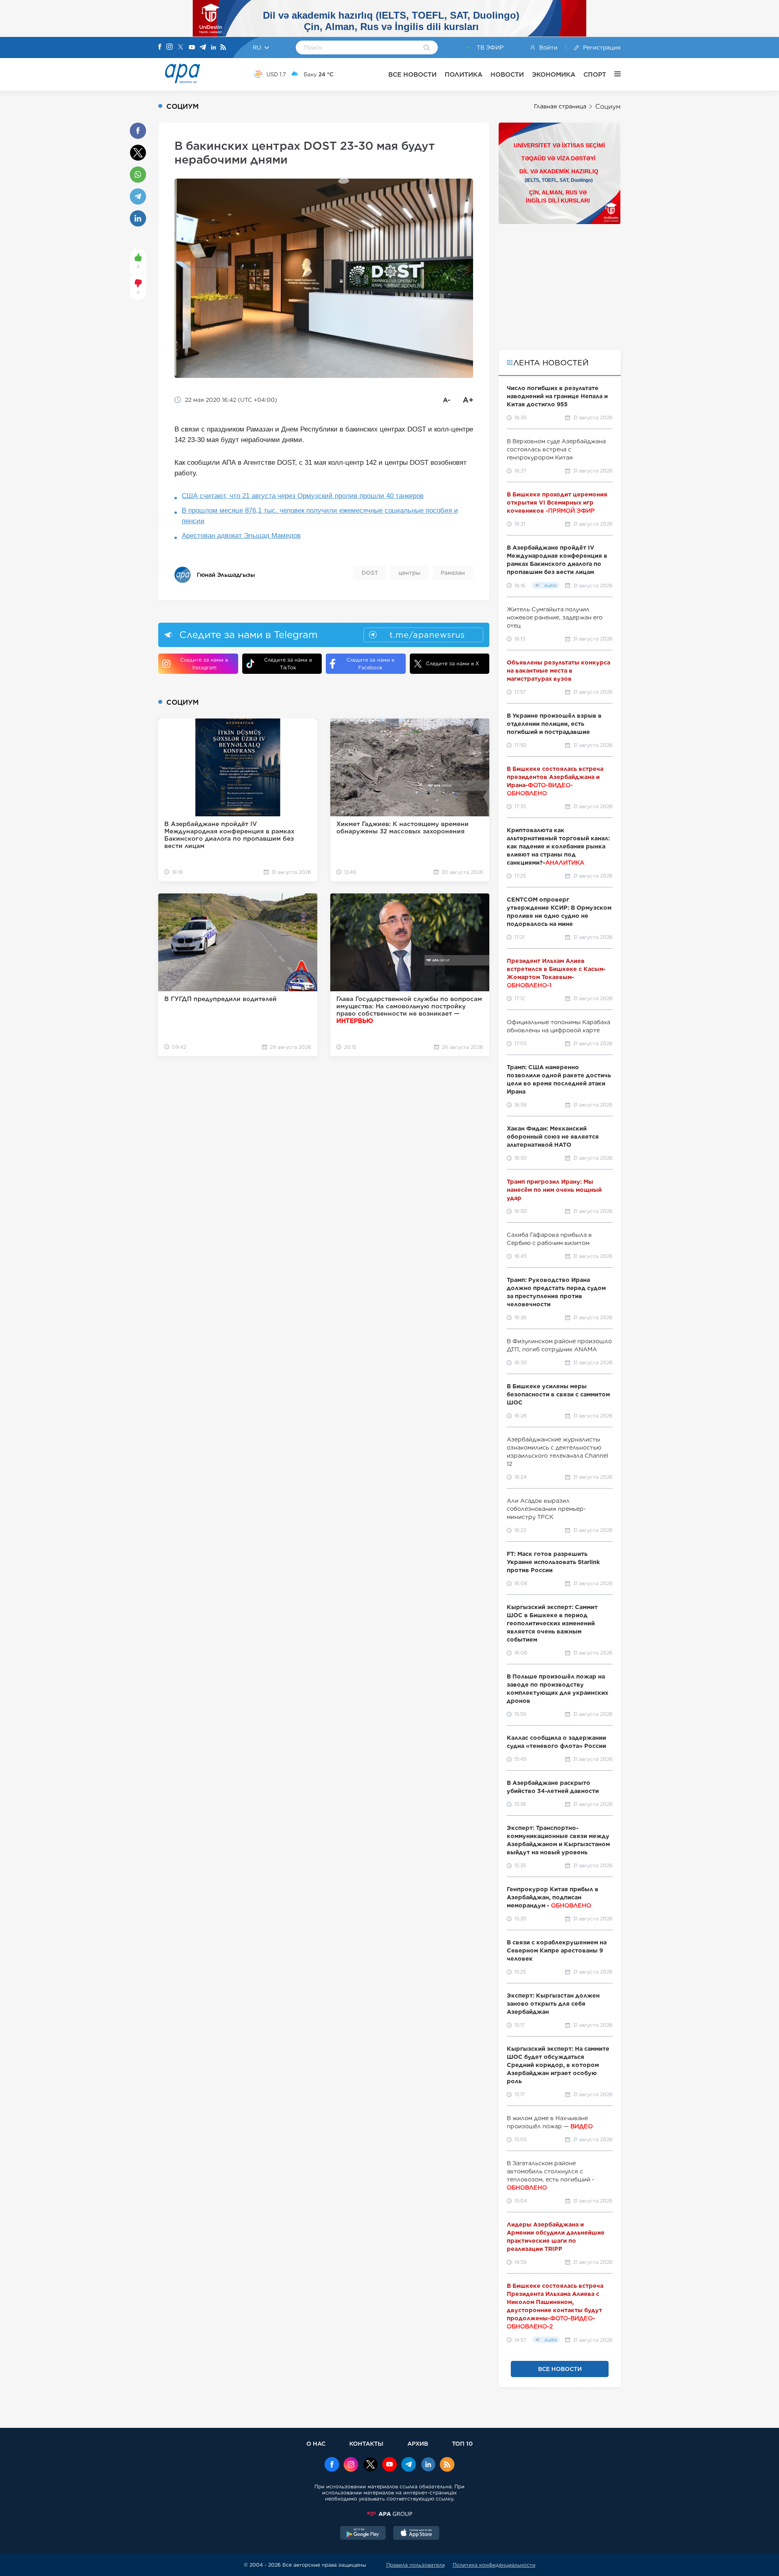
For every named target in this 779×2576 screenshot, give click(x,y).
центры (409, 573)
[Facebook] (160, 47)
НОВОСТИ (507, 74)
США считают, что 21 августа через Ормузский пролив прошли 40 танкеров (303, 496)
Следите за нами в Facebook (370, 664)
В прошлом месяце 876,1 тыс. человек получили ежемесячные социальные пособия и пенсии (320, 516)
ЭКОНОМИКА (554, 74)
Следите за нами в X (453, 663)
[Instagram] (170, 47)
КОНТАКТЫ (366, 2443)
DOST (370, 573)
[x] (370, 2465)
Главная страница (560, 106)
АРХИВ (418, 2443)
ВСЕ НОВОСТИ (412, 74)
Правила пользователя (415, 2565)
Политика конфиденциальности (494, 2565)
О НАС (316, 2443)
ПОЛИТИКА (464, 74)
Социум (608, 107)
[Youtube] (192, 48)
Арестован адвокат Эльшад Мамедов (241, 536)
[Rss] (223, 48)
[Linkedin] (213, 48)
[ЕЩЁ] (613, 74)
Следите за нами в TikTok (288, 664)
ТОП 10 (462, 2443)
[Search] (427, 48)
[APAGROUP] (389, 2514)
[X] (181, 48)
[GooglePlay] (363, 2534)
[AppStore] (416, 2534)
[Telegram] (203, 48)
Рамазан (453, 573)
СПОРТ (595, 74)
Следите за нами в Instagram (204, 664)
